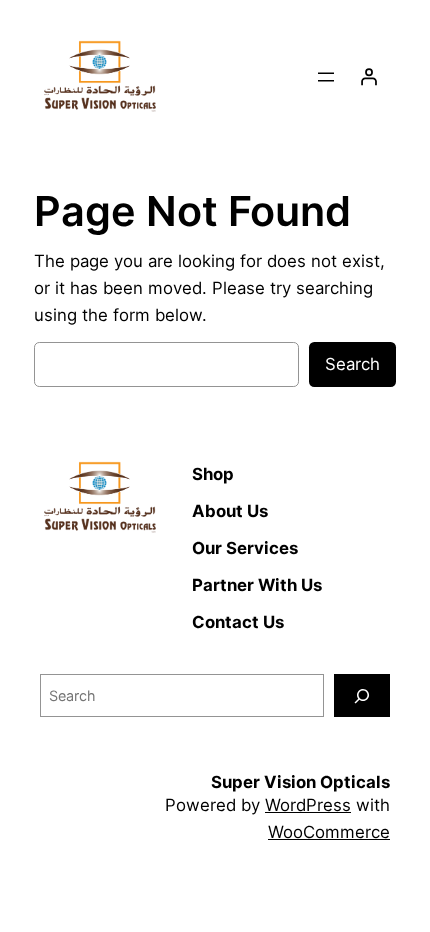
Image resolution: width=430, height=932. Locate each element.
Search (352, 364)
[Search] (362, 695)
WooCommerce (329, 832)
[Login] (369, 77)
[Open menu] (326, 77)
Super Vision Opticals (300, 782)
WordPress (308, 805)
